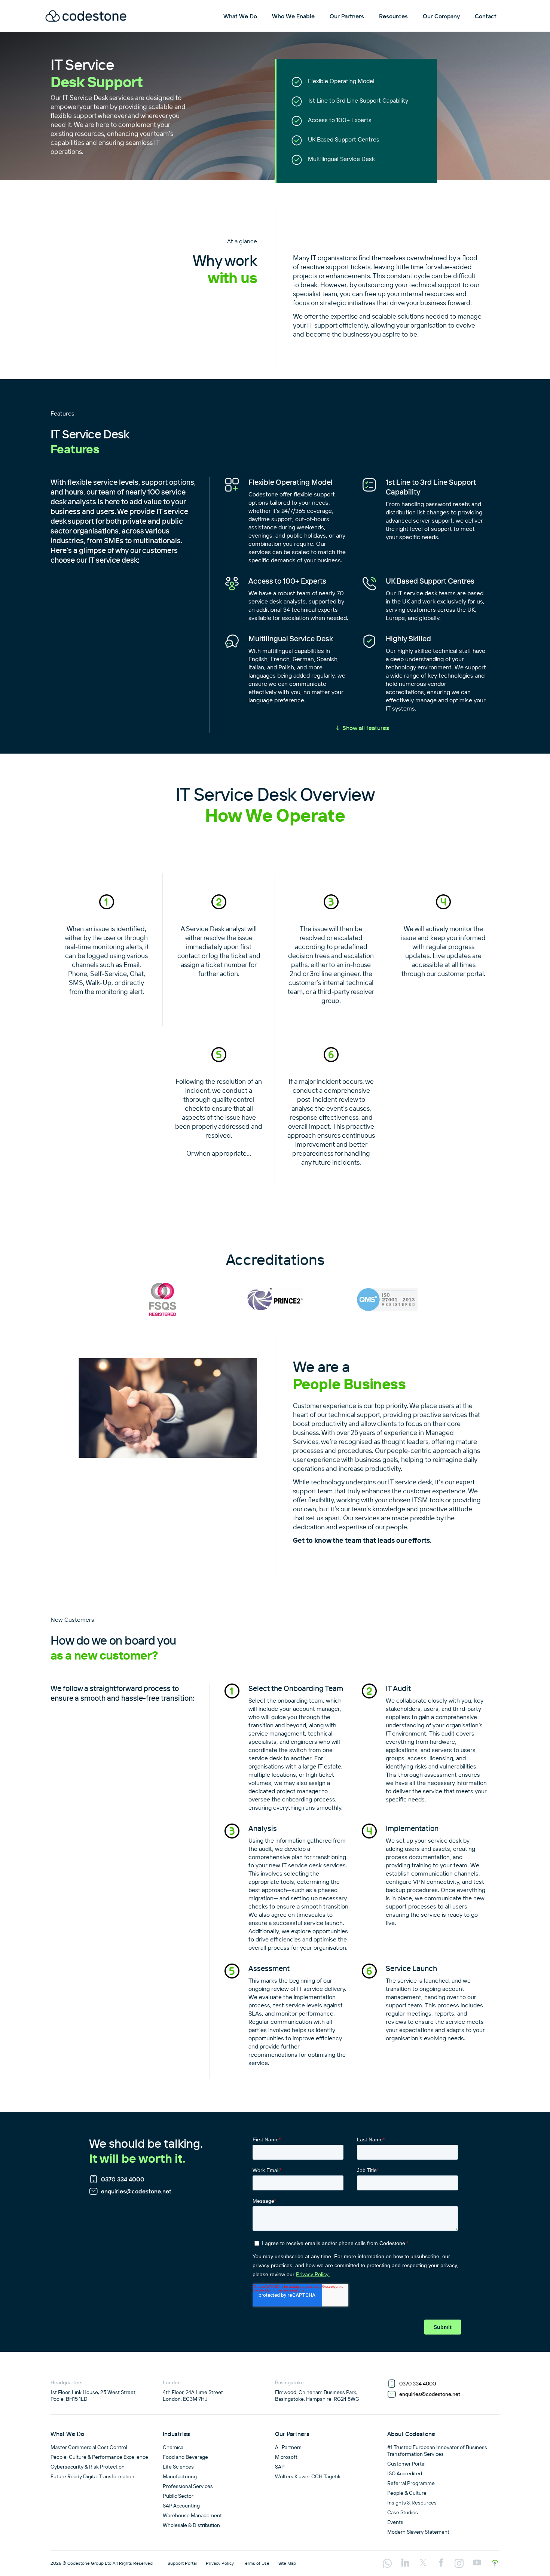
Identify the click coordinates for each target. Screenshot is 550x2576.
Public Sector (178, 2496)
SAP (280, 2467)
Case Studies (403, 2512)
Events (395, 2522)
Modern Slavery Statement (418, 2532)
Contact (486, 16)
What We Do (240, 16)
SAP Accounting (181, 2506)
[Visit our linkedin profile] (405, 2563)
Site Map (287, 2563)
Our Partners (347, 16)
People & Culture (407, 2493)
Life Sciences (178, 2467)
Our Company (441, 16)
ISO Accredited (405, 2473)
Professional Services (188, 2486)
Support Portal (182, 2563)
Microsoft (286, 2457)
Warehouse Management (192, 2515)
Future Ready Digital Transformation (92, 2476)
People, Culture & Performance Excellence (99, 2457)
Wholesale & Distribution (191, 2525)
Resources (393, 16)
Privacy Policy (220, 2563)
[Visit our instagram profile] (459, 2564)
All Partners (288, 2447)
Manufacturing (180, 2476)
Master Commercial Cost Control (89, 2447)
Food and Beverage (185, 2457)
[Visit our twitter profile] (423, 2563)
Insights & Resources (412, 2503)
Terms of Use (256, 2563)
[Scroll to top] (495, 2563)
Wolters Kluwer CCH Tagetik (308, 2476)
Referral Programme (411, 2483)
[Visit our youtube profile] (477, 2563)
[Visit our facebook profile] (441, 2563)
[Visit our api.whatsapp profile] (387, 2564)
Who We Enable (293, 16)
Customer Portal (406, 2464)
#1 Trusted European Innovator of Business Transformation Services (437, 2451)
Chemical (174, 2447)
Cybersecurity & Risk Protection (88, 2467)
